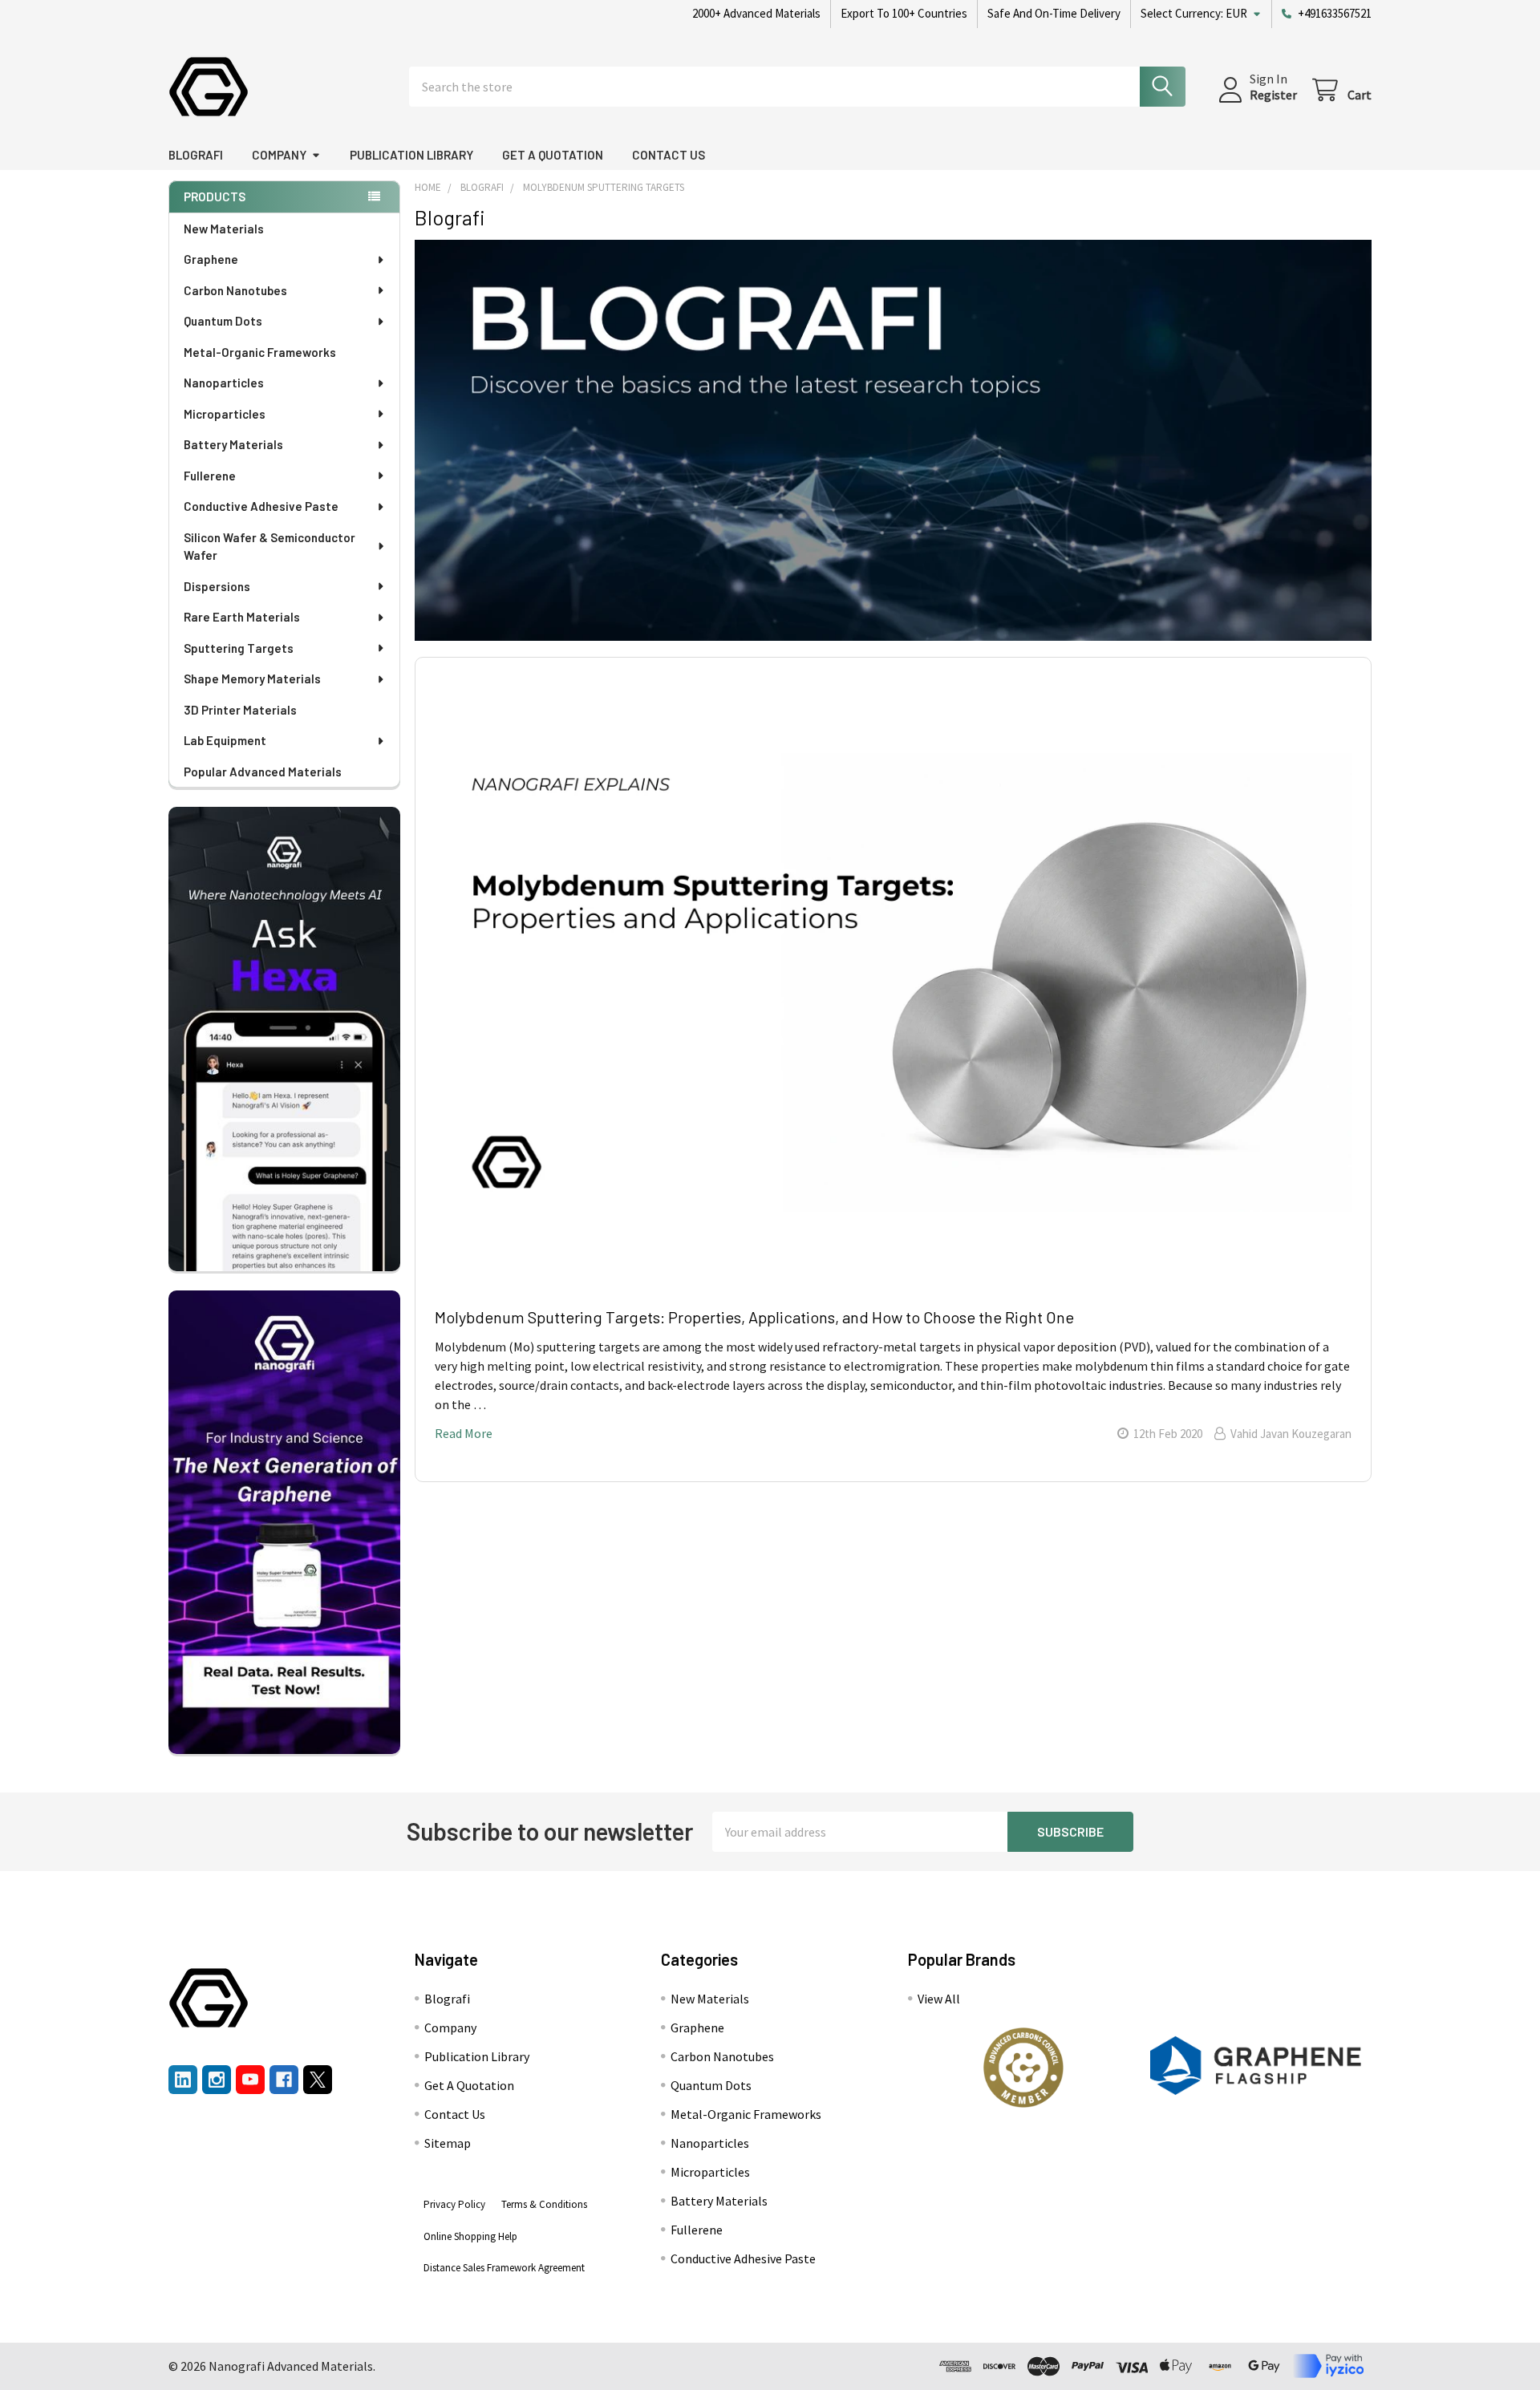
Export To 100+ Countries (904, 13)
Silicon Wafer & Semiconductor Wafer (269, 547)
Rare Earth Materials (242, 617)
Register (1273, 95)
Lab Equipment (225, 740)
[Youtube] (250, 2080)
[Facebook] (284, 2080)
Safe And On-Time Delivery (1054, 13)
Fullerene (210, 476)
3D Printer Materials (240, 710)
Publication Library (411, 155)
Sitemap (448, 2143)
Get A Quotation (553, 155)
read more (464, 1433)
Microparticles (225, 414)
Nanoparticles (224, 383)
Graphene (211, 259)
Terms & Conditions (544, 2204)
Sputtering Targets (239, 648)
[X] (318, 2080)
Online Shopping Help (470, 2236)
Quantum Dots (223, 321)
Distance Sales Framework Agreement (504, 2268)
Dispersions (217, 586)
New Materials (224, 229)
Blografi (196, 155)
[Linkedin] (183, 2080)
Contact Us (669, 155)
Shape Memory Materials (252, 679)
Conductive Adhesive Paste (261, 506)
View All (939, 1999)
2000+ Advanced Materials (756, 13)
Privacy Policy (454, 2204)
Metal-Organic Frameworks (260, 352)
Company (279, 155)
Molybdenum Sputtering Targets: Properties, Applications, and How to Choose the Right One (754, 1317)
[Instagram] (217, 2080)
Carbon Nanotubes (235, 290)
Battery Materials (233, 444)
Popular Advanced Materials (263, 772)
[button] (1023, 2068)
